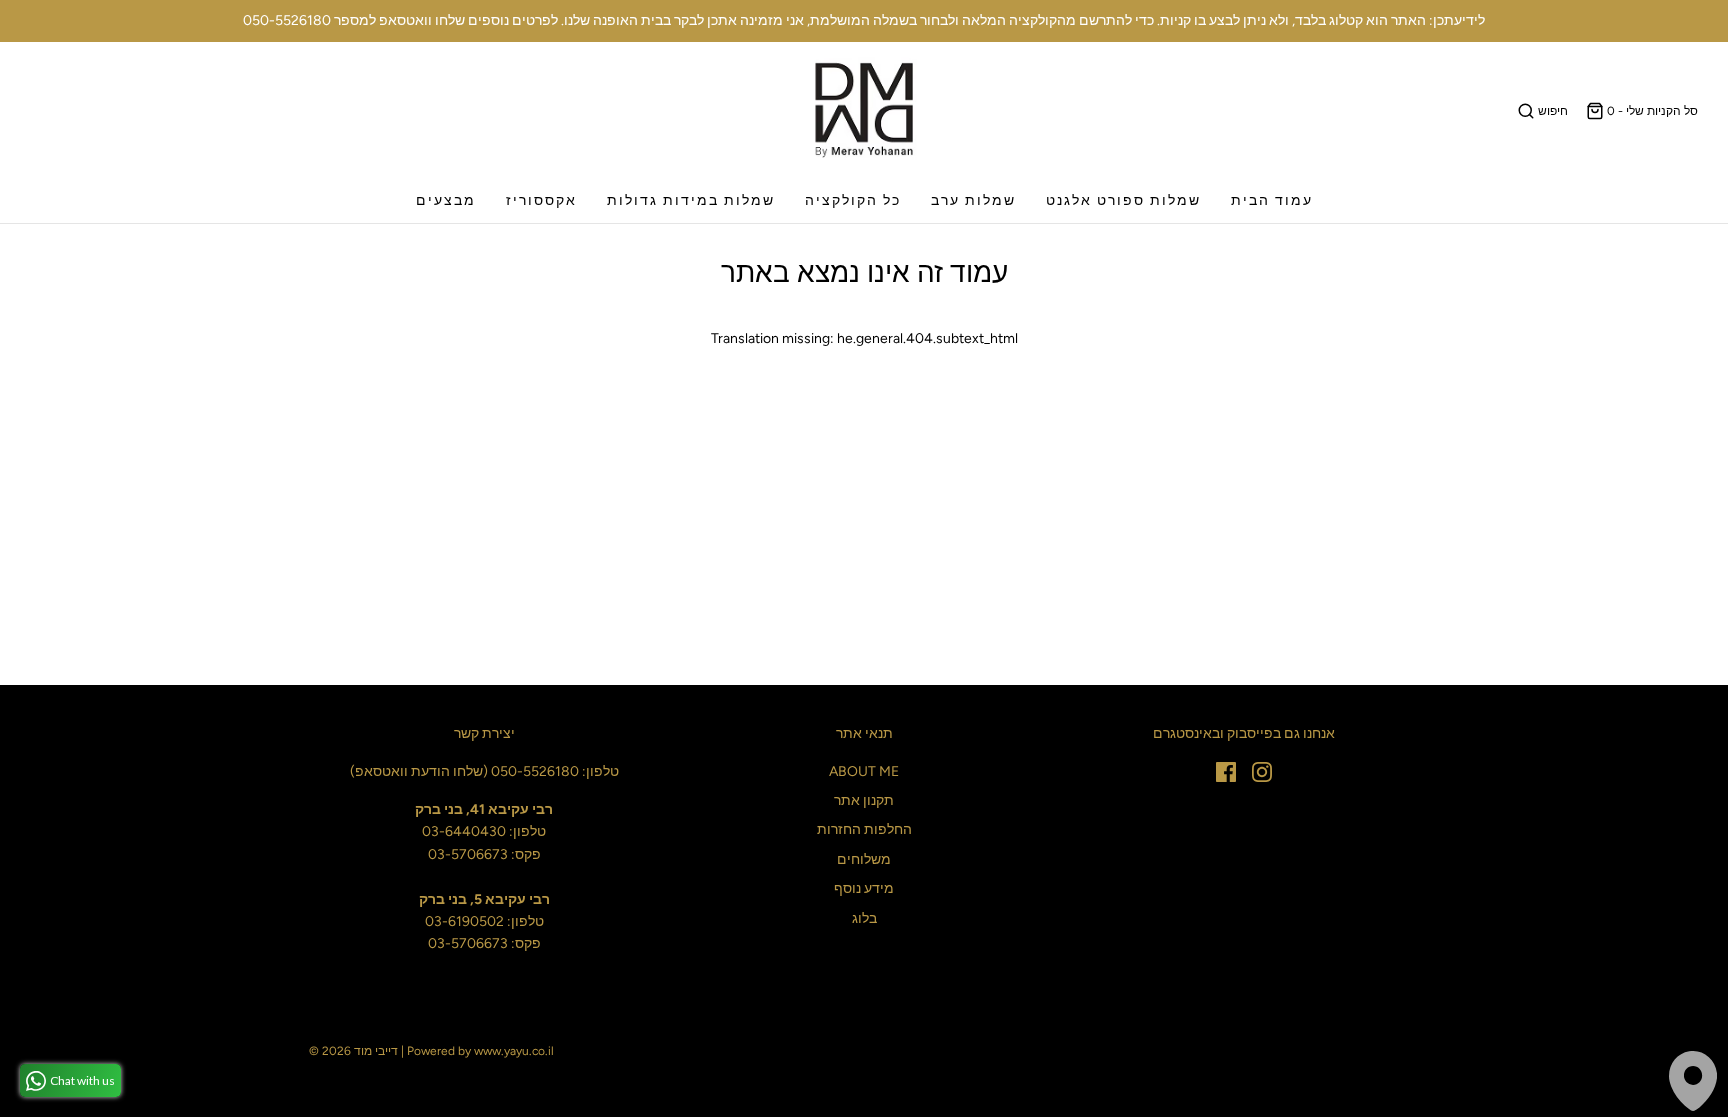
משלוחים (864, 859)
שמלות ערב (973, 200)
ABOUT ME (864, 771)
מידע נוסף (864, 888)
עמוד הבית (1272, 200)
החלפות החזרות (864, 829)
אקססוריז (541, 200)
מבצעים (446, 200)
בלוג (864, 918)
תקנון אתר (864, 800)
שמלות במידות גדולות (691, 200)
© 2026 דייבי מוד (353, 1051)
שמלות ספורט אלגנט (1123, 200)
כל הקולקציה (853, 200)
